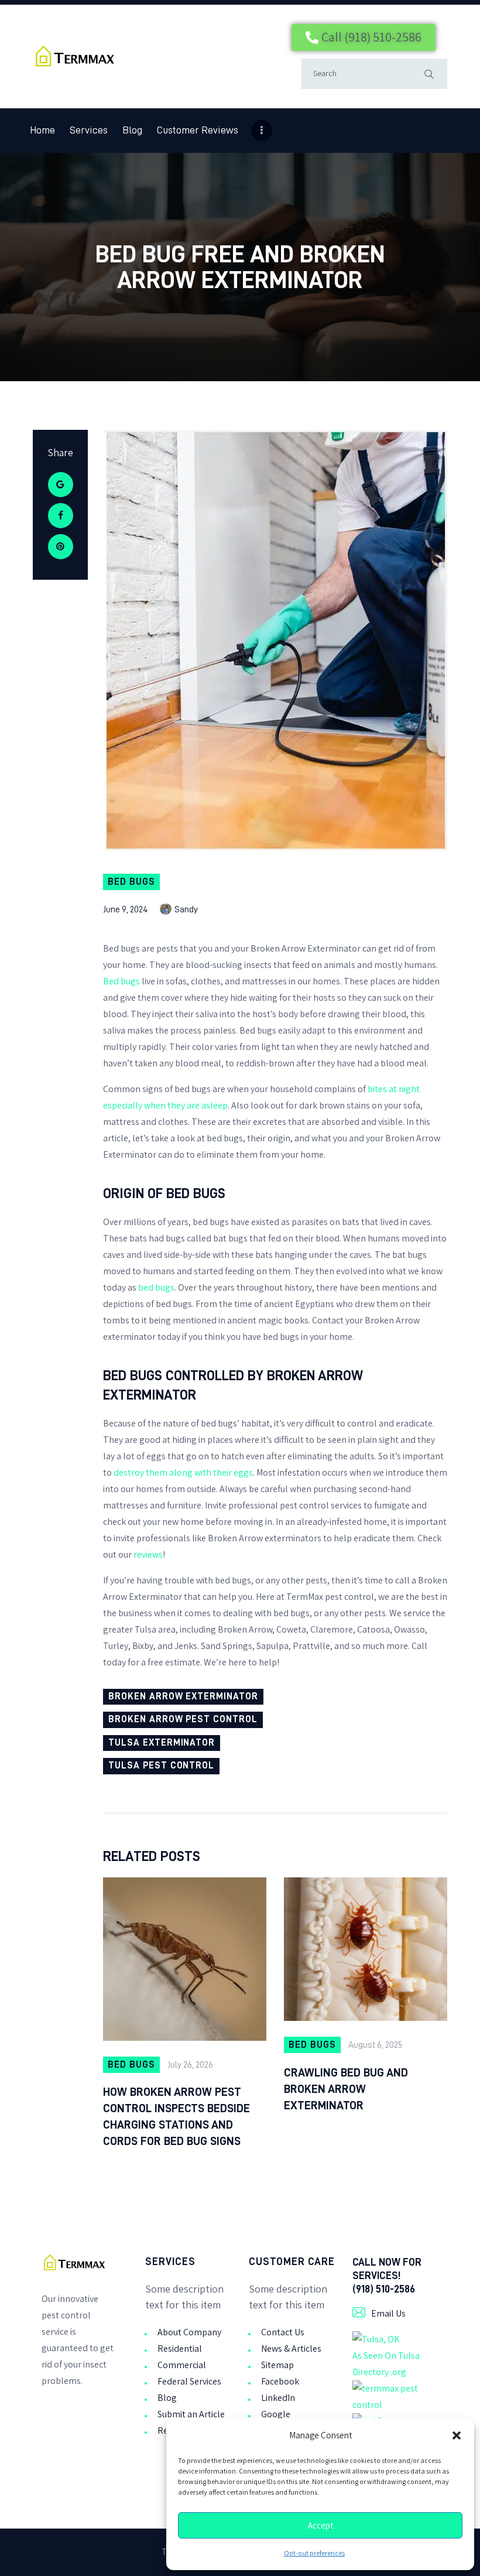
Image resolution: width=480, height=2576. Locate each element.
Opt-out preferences (314, 2553)
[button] (457, 2435)
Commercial (182, 2365)
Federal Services (189, 2381)
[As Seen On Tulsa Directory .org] (376, 2339)
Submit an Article (191, 2414)
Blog (167, 2398)
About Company (189, 2332)
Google (276, 2414)
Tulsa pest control (161, 1766)
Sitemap (277, 2365)
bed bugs (156, 1287)
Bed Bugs (131, 882)
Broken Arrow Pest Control (183, 1719)
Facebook (280, 2381)
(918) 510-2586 (384, 2289)
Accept (320, 2526)
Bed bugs (121, 981)
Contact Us (283, 2332)
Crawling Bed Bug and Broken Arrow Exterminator (346, 2089)
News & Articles (291, 2348)
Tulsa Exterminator (162, 1743)
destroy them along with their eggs (183, 1472)
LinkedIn (278, 2398)
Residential (180, 2348)
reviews (148, 1554)
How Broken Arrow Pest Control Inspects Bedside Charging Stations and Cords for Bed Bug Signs (176, 2116)
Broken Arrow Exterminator (183, 1696)
